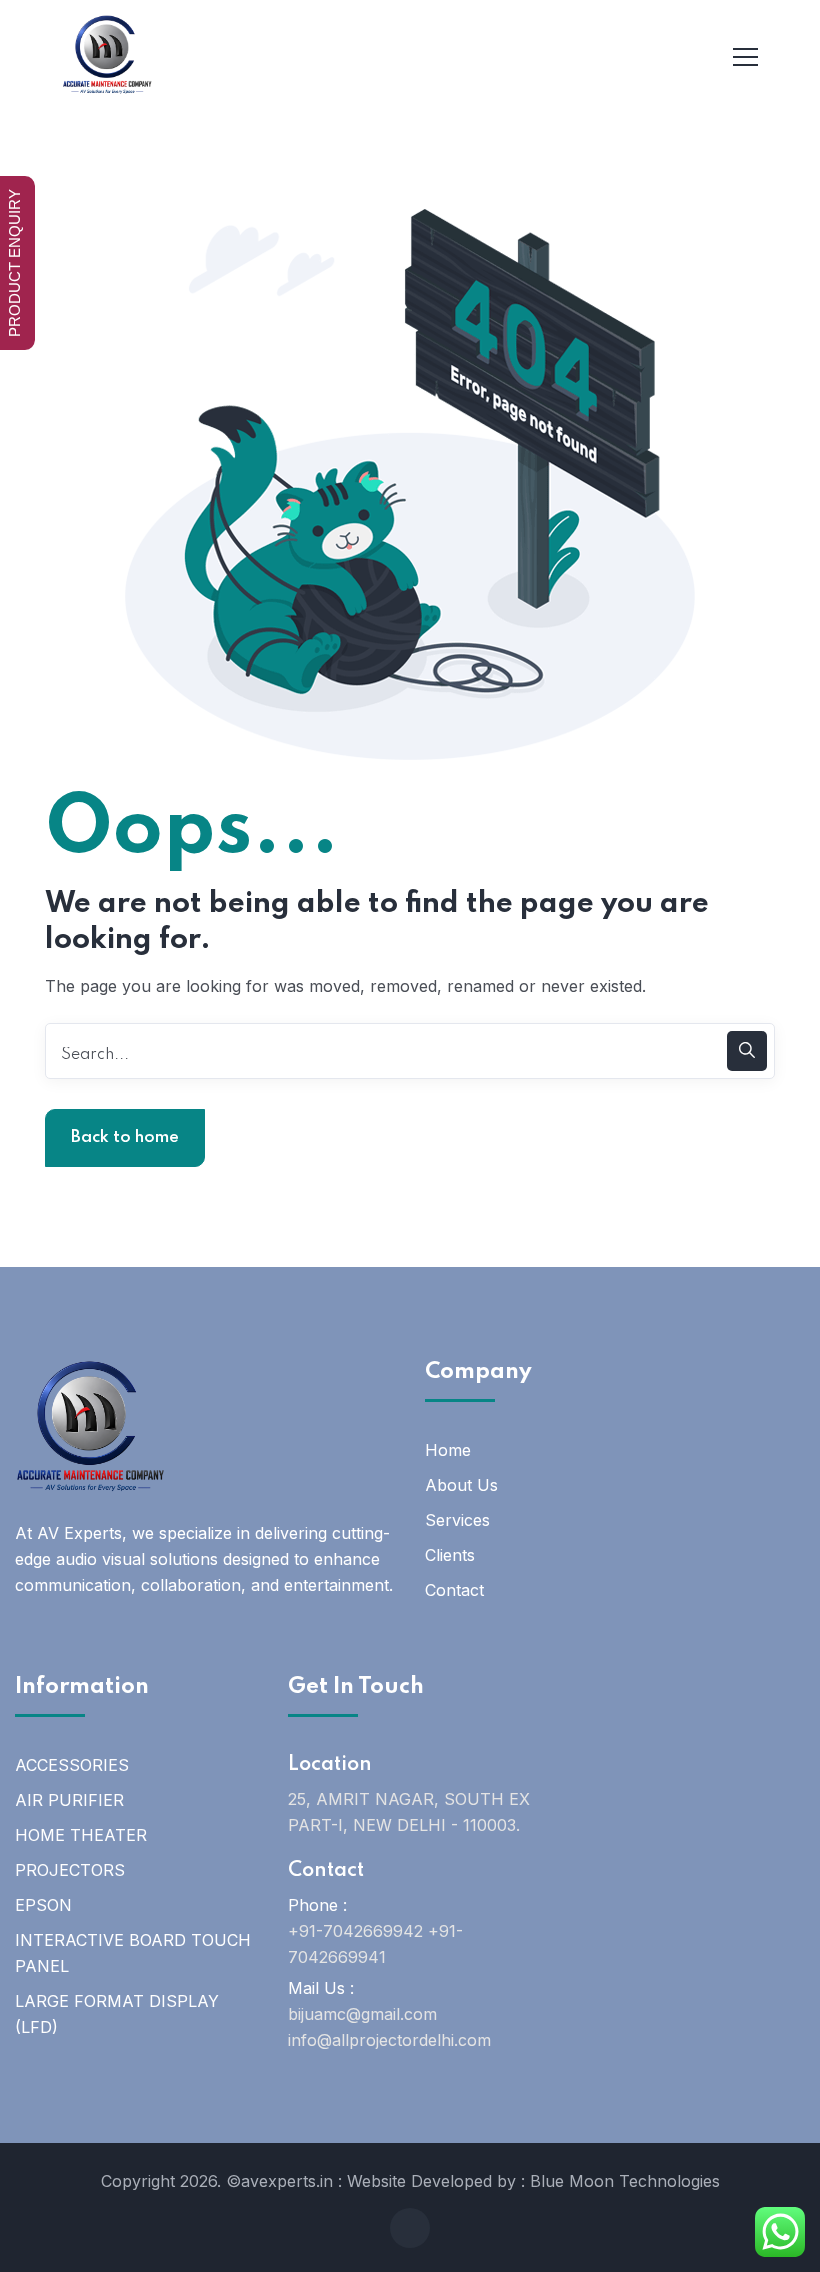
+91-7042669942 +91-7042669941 (375, 1944)
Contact (454, 1590)
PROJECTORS (70, 1870)
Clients (450, 1555)
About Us (461, 1485)
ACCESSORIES (72, 1765)
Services (457, 1520)
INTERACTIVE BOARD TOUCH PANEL (133, 1953)
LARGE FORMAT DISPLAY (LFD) (117, 2014)
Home (448, 1450)
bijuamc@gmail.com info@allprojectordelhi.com (389, 2027)
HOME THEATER (81, 1835)
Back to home (125, 1137)
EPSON (43, 1905)
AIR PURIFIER (69, 1800)
